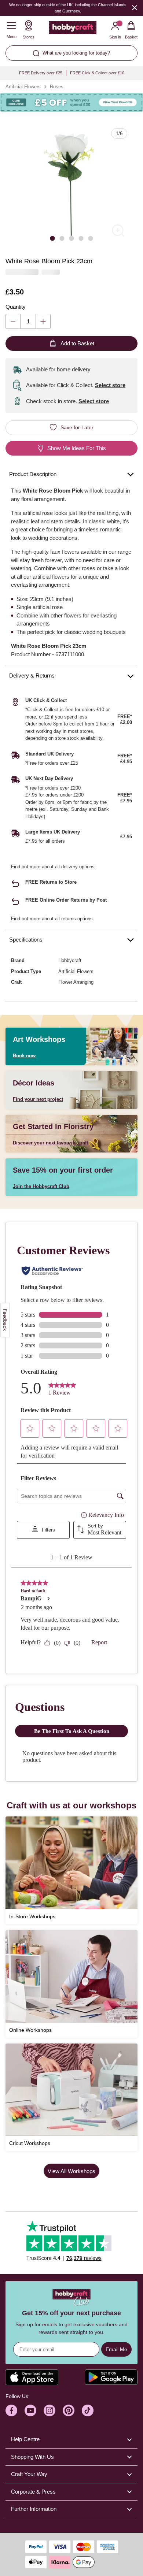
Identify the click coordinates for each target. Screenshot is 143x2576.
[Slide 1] (52, 238)
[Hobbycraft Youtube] (30, 2410)
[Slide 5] (91, 238)
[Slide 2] (62, 238)
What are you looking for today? (76, 53)
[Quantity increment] (43, 321)
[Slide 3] (71, 238)
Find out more (26, 867)
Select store (110, 385)
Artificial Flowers (23, 87)
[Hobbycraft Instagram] (49, 2410)
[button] (71, 184)
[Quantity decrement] (13, 321)
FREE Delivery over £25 (41, 73)
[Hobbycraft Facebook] (11, 2410)
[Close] (135, 8)
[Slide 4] (81, 238)
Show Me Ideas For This (77, 448)
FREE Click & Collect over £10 (97, 73)
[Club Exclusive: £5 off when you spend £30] (71, 103)
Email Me (116, 2349)
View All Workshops (71, 2171)
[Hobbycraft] (73, 29)
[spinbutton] (28, 321)
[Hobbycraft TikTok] (88, 2410)
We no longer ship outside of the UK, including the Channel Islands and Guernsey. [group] (68, 8)
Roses (57, 87)
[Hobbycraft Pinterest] (69, 2410)
